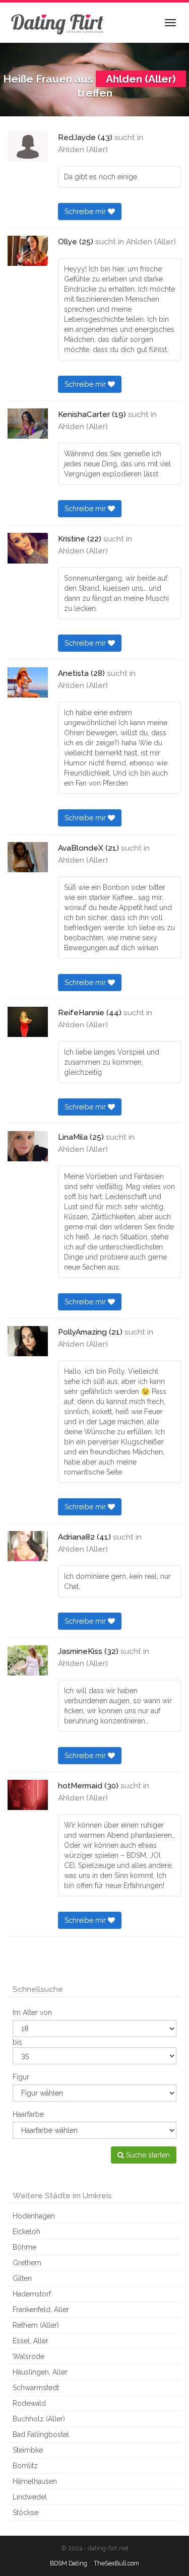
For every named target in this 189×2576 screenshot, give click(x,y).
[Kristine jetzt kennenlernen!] (28, 548)
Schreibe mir (86, 212)
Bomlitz (25, 2466)
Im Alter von (32, 2012)
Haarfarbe (28, 2114)
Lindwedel (30, 2497)
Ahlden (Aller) (83, 150)
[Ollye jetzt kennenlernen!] (28, 251)
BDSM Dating (69, 2563)
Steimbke (28, 2450)
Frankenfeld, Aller (41, 2310)
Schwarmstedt (36, 2388)
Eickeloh (26, 2232)
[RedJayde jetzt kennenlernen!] (28, 147)
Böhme (24, 2247)
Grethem (27, 2263)
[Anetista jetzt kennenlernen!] (28, 682)
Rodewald (29, 2403)
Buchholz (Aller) (39, 2419)
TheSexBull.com (116, 2563)
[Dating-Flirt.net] (58, 23)
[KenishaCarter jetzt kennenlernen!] (28, 424)
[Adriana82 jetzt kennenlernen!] (28, 1546)
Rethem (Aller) (36, 2325)
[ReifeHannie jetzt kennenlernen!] (28, 1022)
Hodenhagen (34, 2216)
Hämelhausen (35, 2481)
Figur (21, 2077)
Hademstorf (32, 2294)
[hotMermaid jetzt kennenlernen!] (28, 1795)
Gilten (22, 2278)
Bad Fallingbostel (41, 2434)
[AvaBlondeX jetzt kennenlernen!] (28, 857)
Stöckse (25, 2513)
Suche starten (147, 2155)
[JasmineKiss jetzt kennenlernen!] (28, 1660)
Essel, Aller (30, 2341)
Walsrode (28, 2356)
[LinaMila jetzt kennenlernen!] (28, 1146)
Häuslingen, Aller (40, 2372)
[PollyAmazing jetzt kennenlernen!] (28, 1341)
